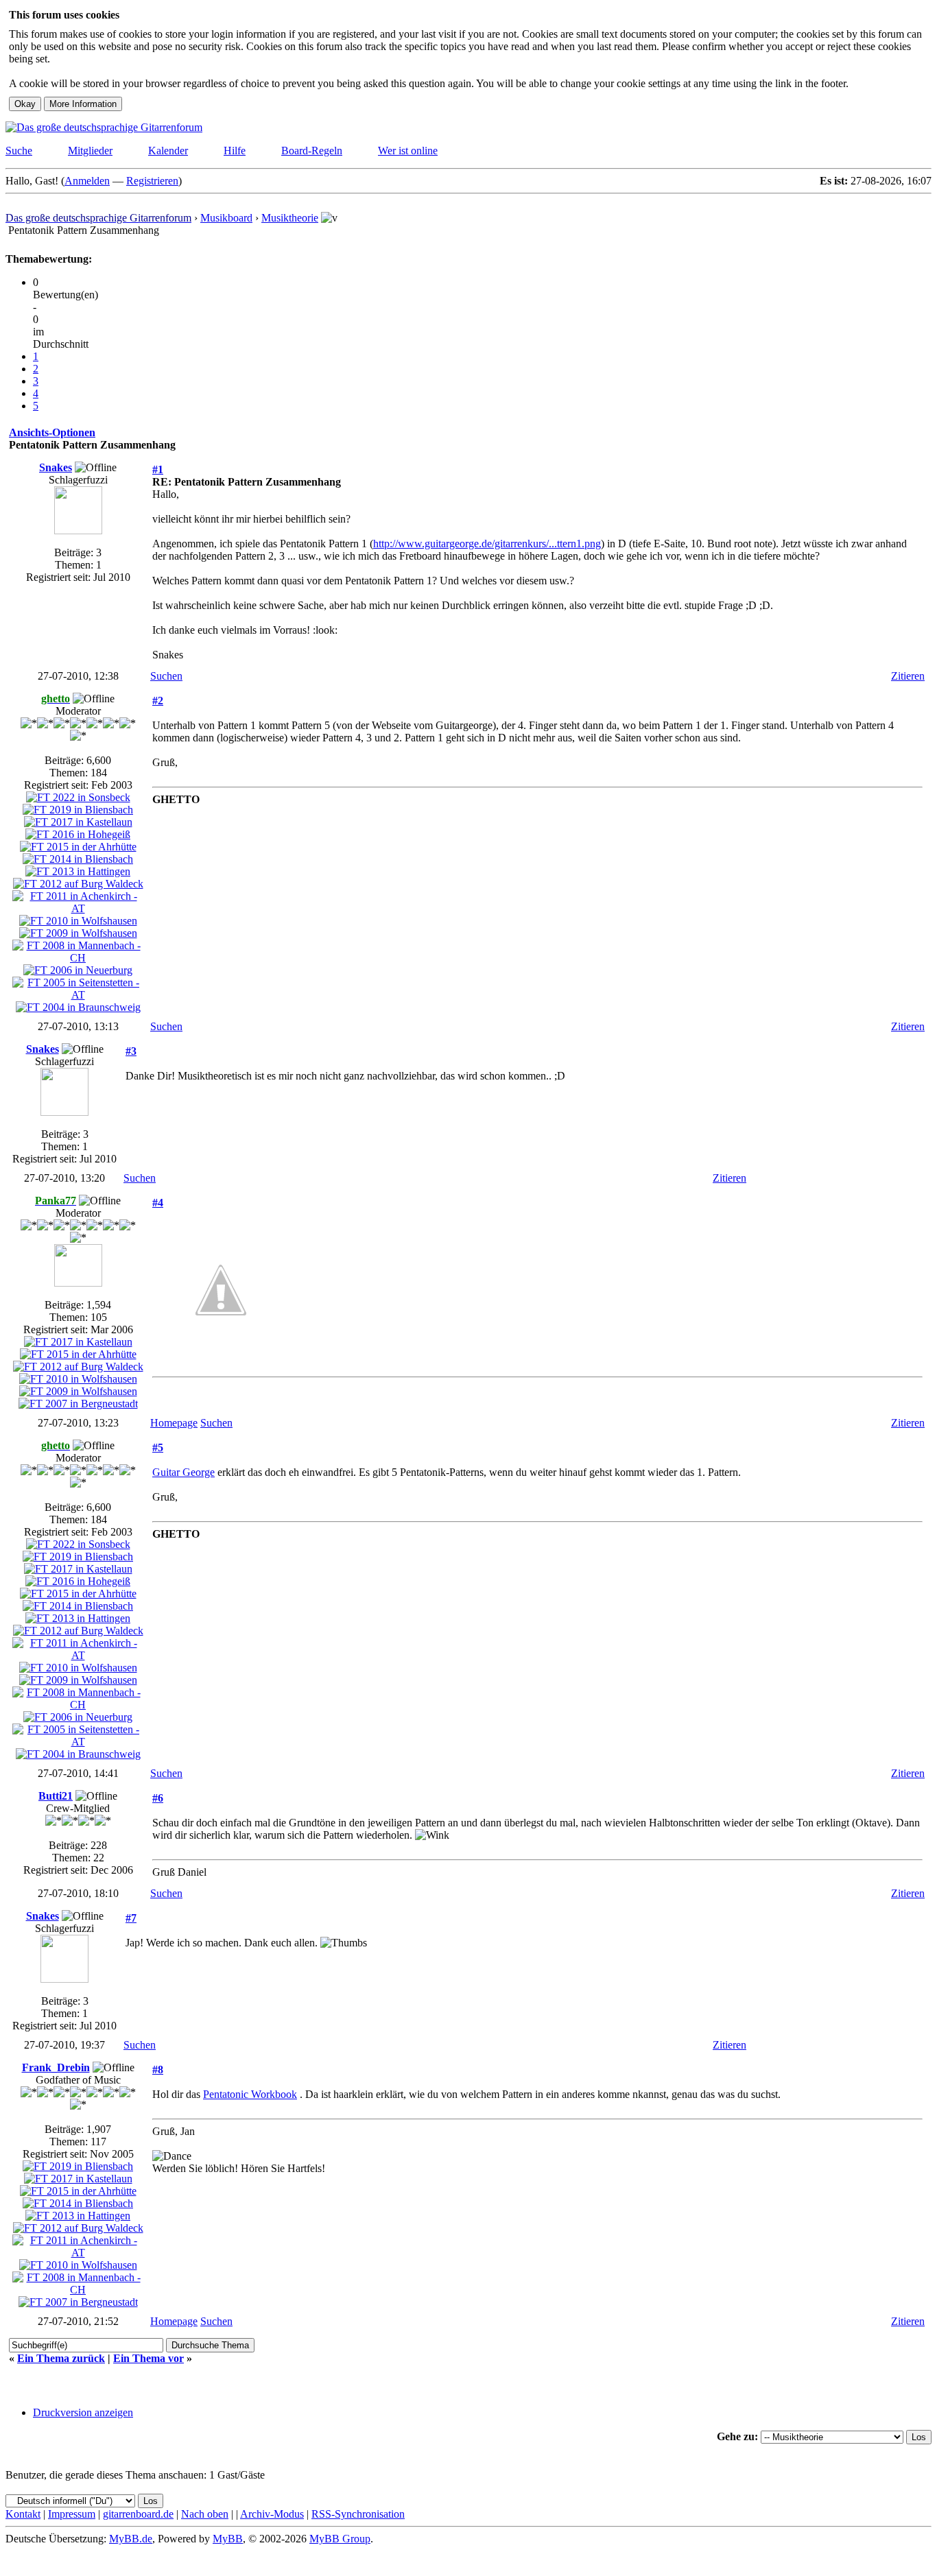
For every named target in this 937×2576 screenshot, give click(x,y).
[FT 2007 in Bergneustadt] (78, 1404)
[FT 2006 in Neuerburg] (78, 970)
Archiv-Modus (272, 2514)
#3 (131, 1051)
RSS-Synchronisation (358, 2514)
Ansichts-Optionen (52, 432)
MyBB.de (131, 2539)
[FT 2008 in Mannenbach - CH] (78, 958)
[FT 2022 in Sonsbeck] (78, 797)
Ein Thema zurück (61, 2358)
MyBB (228, 2539)
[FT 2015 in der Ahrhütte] (78, 847)
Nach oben (205, 2514)
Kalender (168, 151)
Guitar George (183, 1472)
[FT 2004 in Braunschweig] (78, 1007)
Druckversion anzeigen (83, 2412)
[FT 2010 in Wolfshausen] (78, 921)
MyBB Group (340, 2539)
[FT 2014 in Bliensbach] (78, 859)
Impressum (72, 2514)
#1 (158, 469)
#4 (158, 1203)
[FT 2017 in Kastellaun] (78, 822)
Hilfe (235, 151)
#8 (158, 2070)
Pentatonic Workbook (250, 2094)
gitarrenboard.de (138, 2514)
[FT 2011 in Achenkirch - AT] (78, 908)
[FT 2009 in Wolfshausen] (78, 933)
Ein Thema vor (149, 2358)
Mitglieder (90, 151)
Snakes (56, 467)
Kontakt (23, 2514)
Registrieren (152, 181)
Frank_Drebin (56, 2067)
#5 (158, 1447)
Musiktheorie (290, 218)
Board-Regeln (312, 151)
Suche (19, 151)
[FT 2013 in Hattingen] (78, 871)
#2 (158, 701)
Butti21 (56, 1796)
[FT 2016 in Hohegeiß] (78, 834)
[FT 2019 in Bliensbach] (78, 810)
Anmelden (87, 181)
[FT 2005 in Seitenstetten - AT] (78, 995)
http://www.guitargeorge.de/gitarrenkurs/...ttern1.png (487, 544)
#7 (131, 1918)
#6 (158, 1798)
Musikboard (226, 218)
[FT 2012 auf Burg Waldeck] (78, 884)
